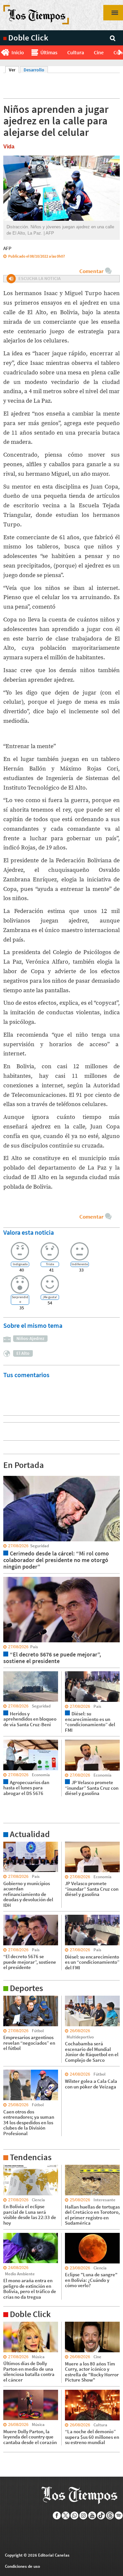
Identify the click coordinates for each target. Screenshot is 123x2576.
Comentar (91, 271)
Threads (110, 2515)
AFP (7, 248)
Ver (14, 70)
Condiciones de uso (22, 2566)
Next (121, 53)
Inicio (18, 52)
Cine (99, 52)
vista (8, 1476)
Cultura (76, 52)
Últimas (49, 52)
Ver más (11, 1845)
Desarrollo (34, 70)
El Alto (23, 1353)
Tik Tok (101, 2515)
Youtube (92, 2515)
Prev (2, 53)
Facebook (57, 2515)
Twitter (66, 2515)
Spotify (119, 2515)
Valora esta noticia (29, 1232)
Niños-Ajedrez (30, 1338)
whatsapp (75, 2515)
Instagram (83, 2515)
